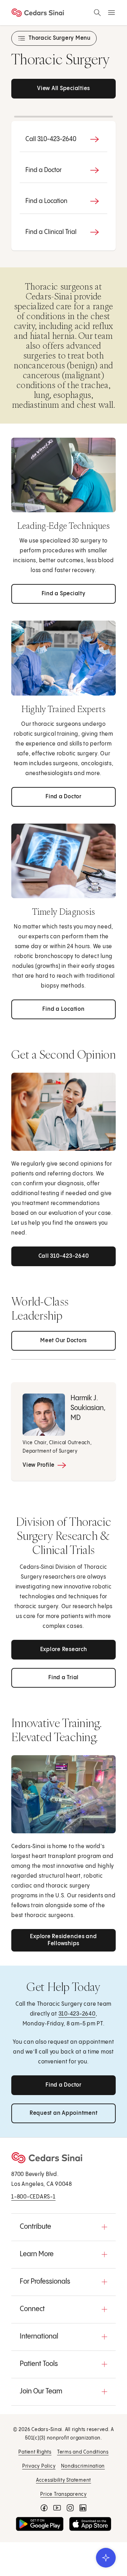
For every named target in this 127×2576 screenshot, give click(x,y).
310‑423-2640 (77, 2014)
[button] (64, 2227)
